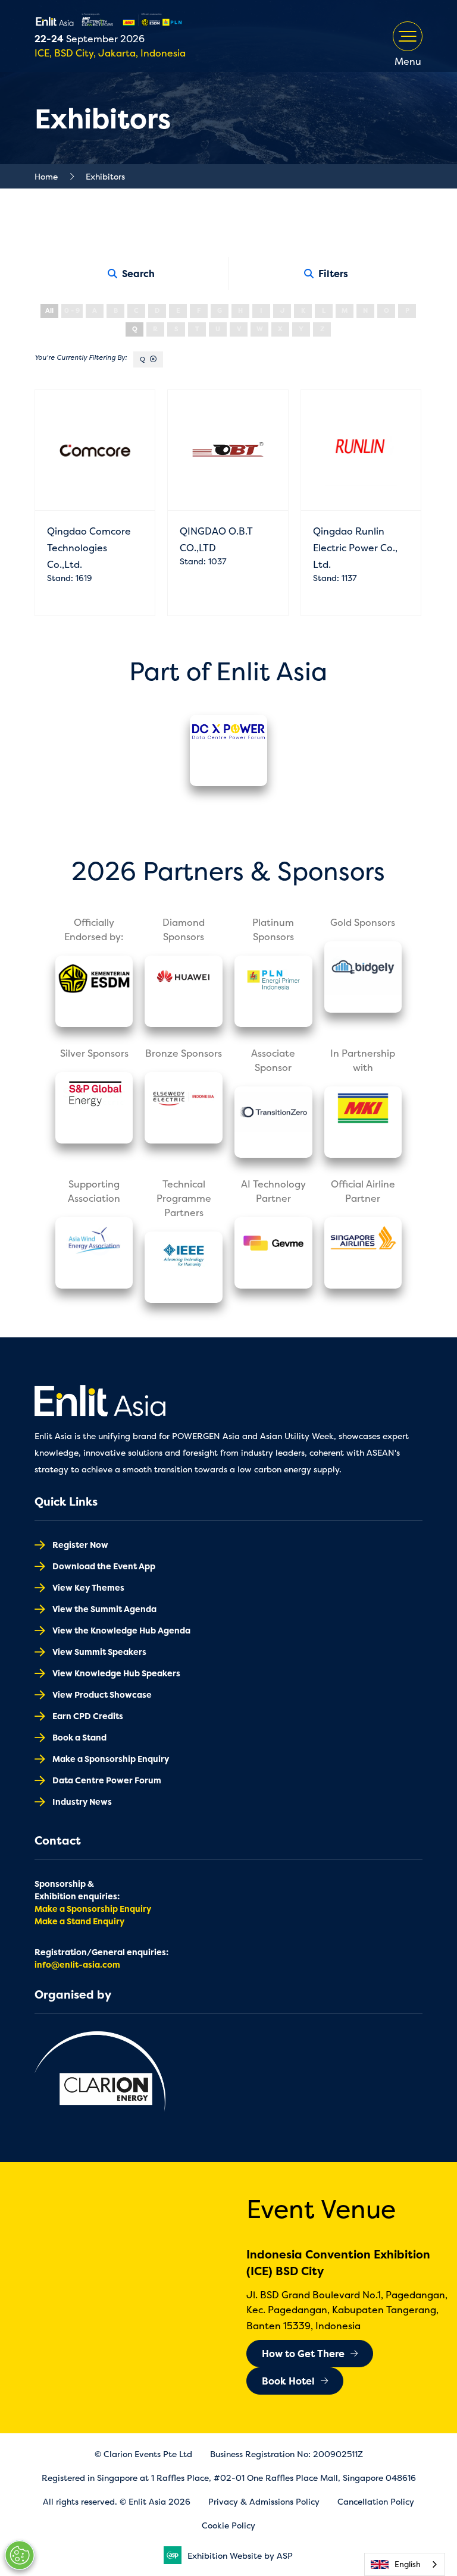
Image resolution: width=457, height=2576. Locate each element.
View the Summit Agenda (104, 1609)
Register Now (80, 1545)
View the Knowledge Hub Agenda (121, 1630)
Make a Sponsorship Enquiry (111, 1759)
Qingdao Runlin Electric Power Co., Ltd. (355, 548)
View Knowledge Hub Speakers (116, 1673)
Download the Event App (104, 1566)
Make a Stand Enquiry (79, 1921)
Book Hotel (288, 2381)
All (49, 311)
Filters (333, 274)
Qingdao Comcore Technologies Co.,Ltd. (89, 548)
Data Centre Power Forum (107, 1780)
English (408, 2564)
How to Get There (303, 2354)
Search (138, 274)
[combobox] (405, 2564)
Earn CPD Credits (88, 1716)
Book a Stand (79, 1737)
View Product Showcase (102, 1694)
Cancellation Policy (376, 2501)
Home (46, 176)
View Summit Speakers (99, 1652)
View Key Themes (88, 1587)
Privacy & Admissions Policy (264, 2501)
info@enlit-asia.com (77, 1964)
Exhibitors (105, 176)
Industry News (82, 1801)
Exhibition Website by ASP (240, 2555)
